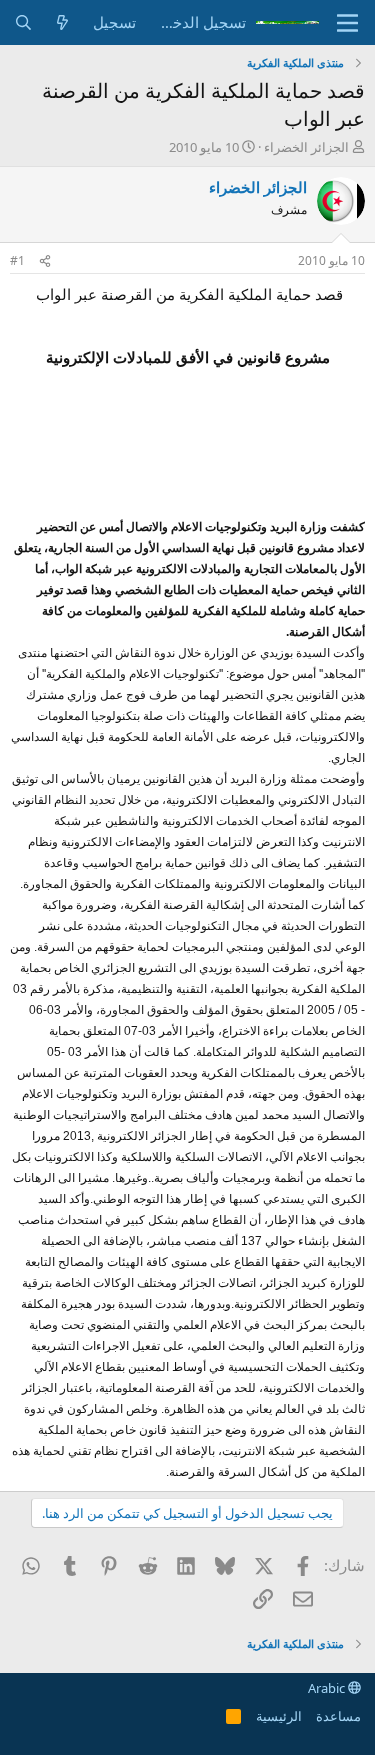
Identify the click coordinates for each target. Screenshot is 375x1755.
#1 (17, 260)
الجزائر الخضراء (306, 147)
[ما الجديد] (62, 22)
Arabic (328, 1688)
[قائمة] (347, 23)
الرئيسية (279, 1716)
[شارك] (45, 261)
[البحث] (23, 22)
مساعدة (338, 1716)
